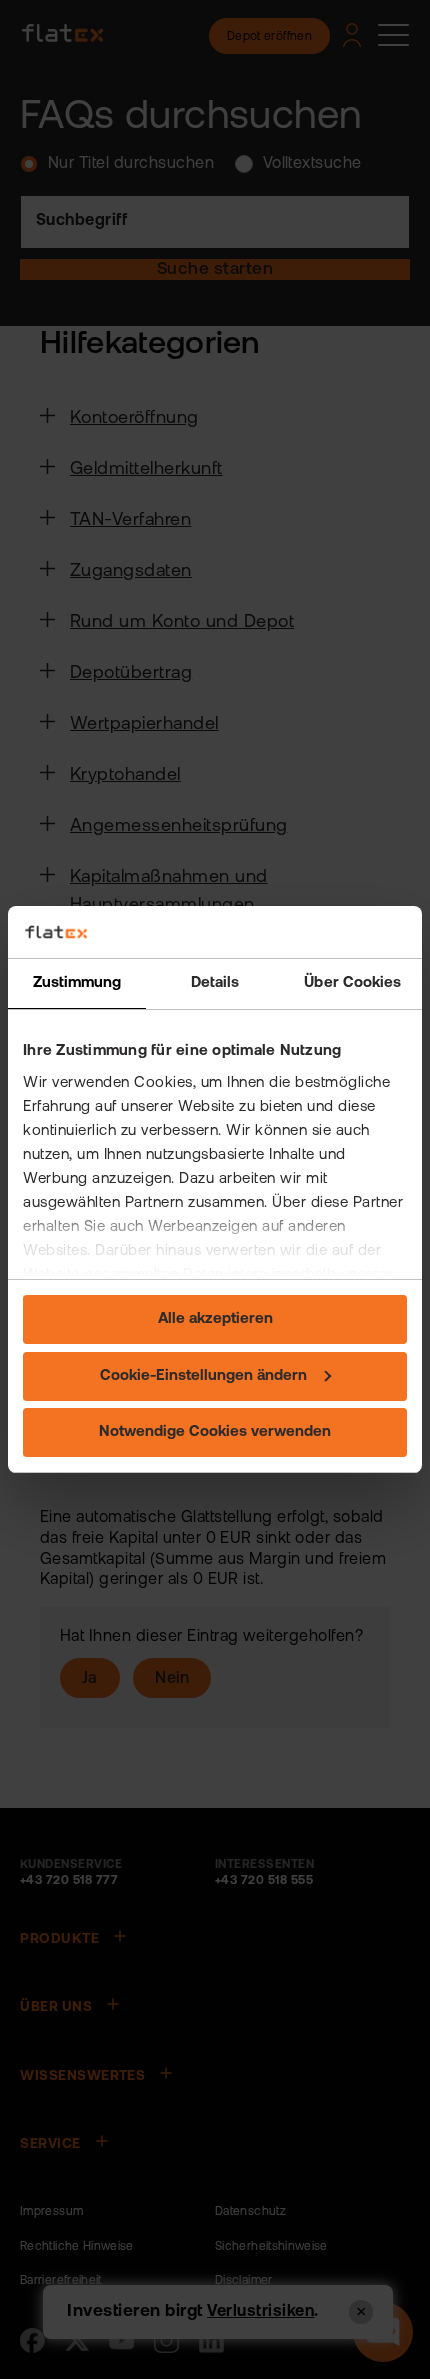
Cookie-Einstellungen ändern (203, 1376)
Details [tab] (215, 983)
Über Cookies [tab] (352, 983)
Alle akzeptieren (215, 1319)
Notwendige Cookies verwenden (215, 1432)
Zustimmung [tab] (77, 983)
